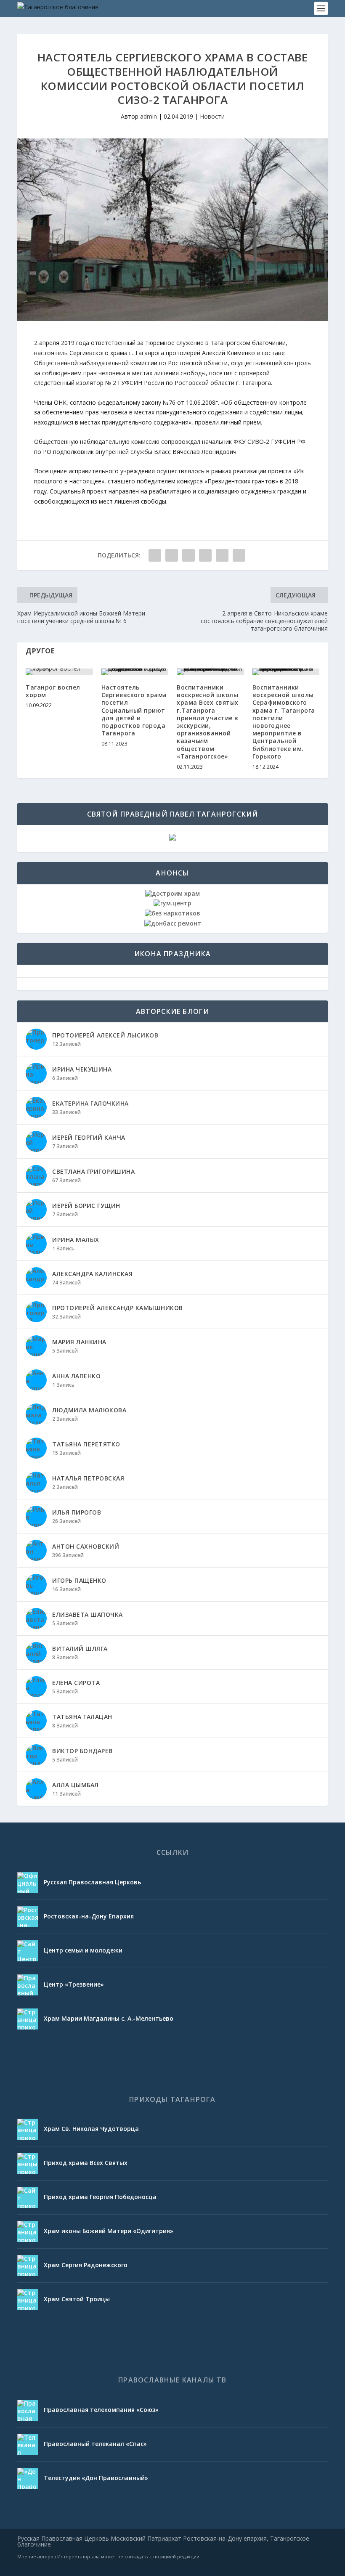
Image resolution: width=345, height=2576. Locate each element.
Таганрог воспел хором (53, 691)
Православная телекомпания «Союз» (101, 2410)
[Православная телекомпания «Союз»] (28, 2410)
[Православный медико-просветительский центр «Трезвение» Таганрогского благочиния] (28, 1985)
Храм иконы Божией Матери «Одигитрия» (109, 2231)
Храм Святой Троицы (77, 2299)
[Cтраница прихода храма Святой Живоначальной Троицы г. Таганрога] (28, 2300)
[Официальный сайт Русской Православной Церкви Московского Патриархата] (28, 1883)
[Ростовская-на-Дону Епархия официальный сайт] (28, 1917)
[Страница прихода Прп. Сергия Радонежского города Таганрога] (28, 2266)
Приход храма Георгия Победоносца (100, 2197)
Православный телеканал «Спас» (95, 2444)
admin (149, 116)
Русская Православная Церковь (92, 1882)
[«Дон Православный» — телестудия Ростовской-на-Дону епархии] (28, 2478)
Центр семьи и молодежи (83, 1950)
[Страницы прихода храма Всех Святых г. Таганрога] (28, 2163)
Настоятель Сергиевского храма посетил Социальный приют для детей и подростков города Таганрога (134, 710)
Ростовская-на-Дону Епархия (89, 1916)
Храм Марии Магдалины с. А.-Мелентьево (109, 2018)
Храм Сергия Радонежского (86, 2265)
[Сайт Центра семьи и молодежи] (28, 1951)
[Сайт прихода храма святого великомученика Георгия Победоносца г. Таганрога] (28, 2197)
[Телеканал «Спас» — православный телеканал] (28, 2444)
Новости (212, 116)
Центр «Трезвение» (74, 1984)
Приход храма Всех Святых (86, 2163)
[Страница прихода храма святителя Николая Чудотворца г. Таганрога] (28, 2129)
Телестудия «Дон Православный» (96, 2478)
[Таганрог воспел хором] (59, 672)
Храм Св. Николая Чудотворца (91, 2129)
